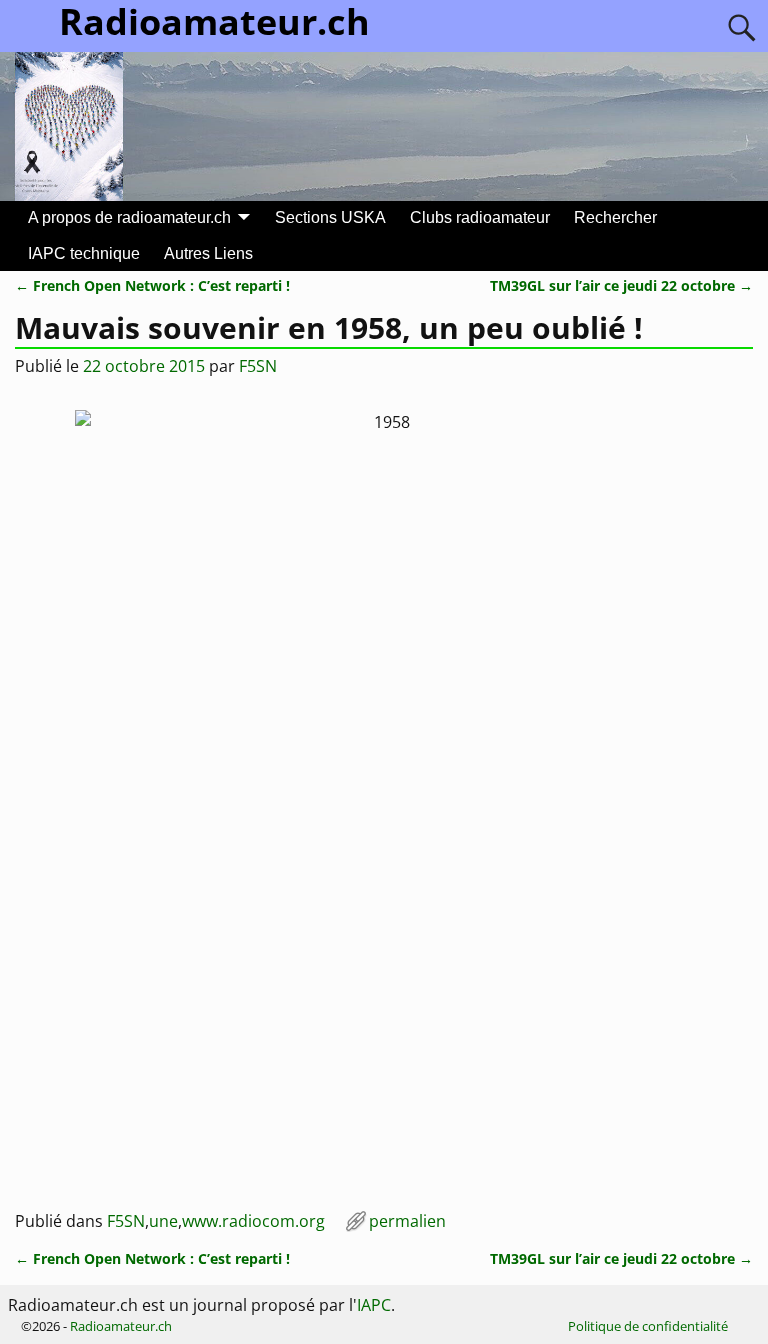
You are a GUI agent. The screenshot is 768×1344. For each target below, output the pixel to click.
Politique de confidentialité (648, 1326)
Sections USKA (330, 217)
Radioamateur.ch (121, 1326)
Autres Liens (208, 253)
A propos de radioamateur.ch (129, 217)
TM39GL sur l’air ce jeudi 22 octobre (621, 285)
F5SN (126, 1221)
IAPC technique (84, 253)
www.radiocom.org (253, 1221)
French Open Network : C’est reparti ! (152, 285)
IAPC (374, 1305)
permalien (407, 1221)
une (163, 1221)
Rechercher (615, 217)
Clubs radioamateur (480, 217)
